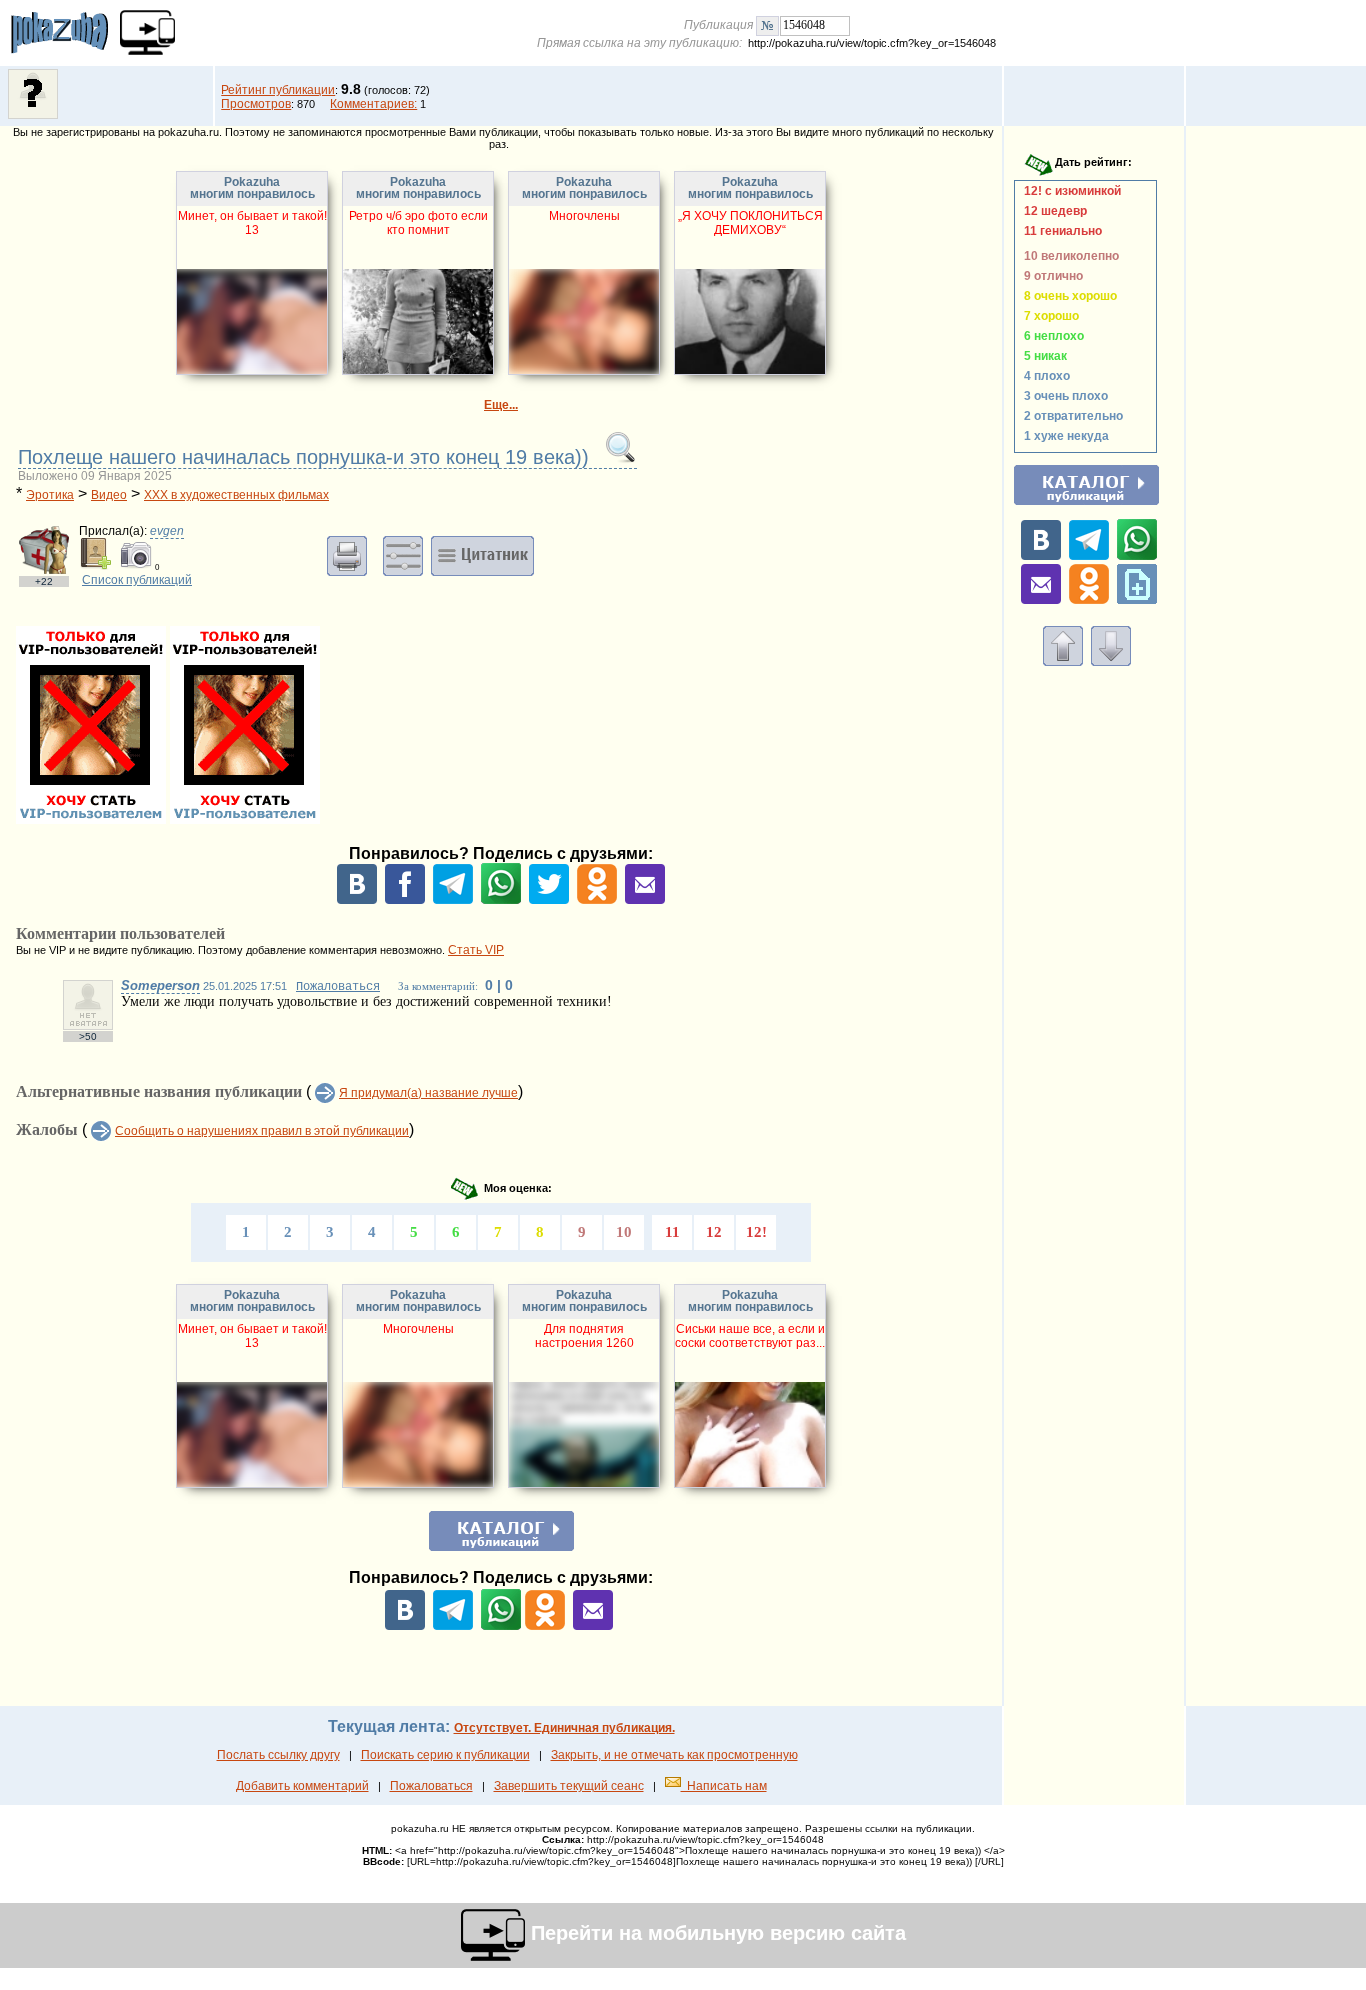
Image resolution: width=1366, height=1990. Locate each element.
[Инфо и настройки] (403, 555)
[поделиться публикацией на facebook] (405, 900)
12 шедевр (1052, 211)
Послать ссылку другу (278, 1755)
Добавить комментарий (302, 1786)
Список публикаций (137, 580)
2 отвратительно (1070, 416)
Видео (109, 495)
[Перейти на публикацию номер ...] (767, 25)
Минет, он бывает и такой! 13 (252, 223)
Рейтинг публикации (278, 90)
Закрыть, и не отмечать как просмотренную (674, 1755)
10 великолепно (1068, 256)
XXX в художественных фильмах (236, 495)
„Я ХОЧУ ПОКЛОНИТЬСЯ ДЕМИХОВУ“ (750, 223)
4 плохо (1044, 376)
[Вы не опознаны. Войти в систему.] (33, 115)
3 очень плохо (1063, 396)
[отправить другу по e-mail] (645, 900)
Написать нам (724, 1786)
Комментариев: (373, 104)
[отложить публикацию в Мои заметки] (1137, 600)
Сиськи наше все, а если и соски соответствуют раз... (750, 1336)
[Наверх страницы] (1063, 662)
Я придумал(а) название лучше (428, 1093)
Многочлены (584, 216)
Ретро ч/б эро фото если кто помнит (418, 223)
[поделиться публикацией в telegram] (453, 900)
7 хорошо (1048, 316)
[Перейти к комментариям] (1111, 662)
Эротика (50, 495)
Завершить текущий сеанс (569, 1786)
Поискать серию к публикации (445, 1755)
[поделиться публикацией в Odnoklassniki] (597, 900)
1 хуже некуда (1063, 436)
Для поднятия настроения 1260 (584, 1336)
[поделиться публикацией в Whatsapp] (501, 900)
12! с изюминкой (1069, 191)
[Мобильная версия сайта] (147, 32)
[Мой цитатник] (482, 555)
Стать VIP (476, 950)
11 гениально (1060, 231)
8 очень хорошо (1067, 296)
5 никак (1042, 356)
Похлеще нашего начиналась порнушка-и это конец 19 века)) (306, 457)
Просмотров (256, 104)
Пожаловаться (338, 987)
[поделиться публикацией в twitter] (549, 900)
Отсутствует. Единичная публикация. (564, 1728)
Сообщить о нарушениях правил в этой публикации (262, 1131)
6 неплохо (1051, 336)
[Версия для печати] (347, 555)
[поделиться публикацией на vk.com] (357, 900)
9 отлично (1050, 276)
